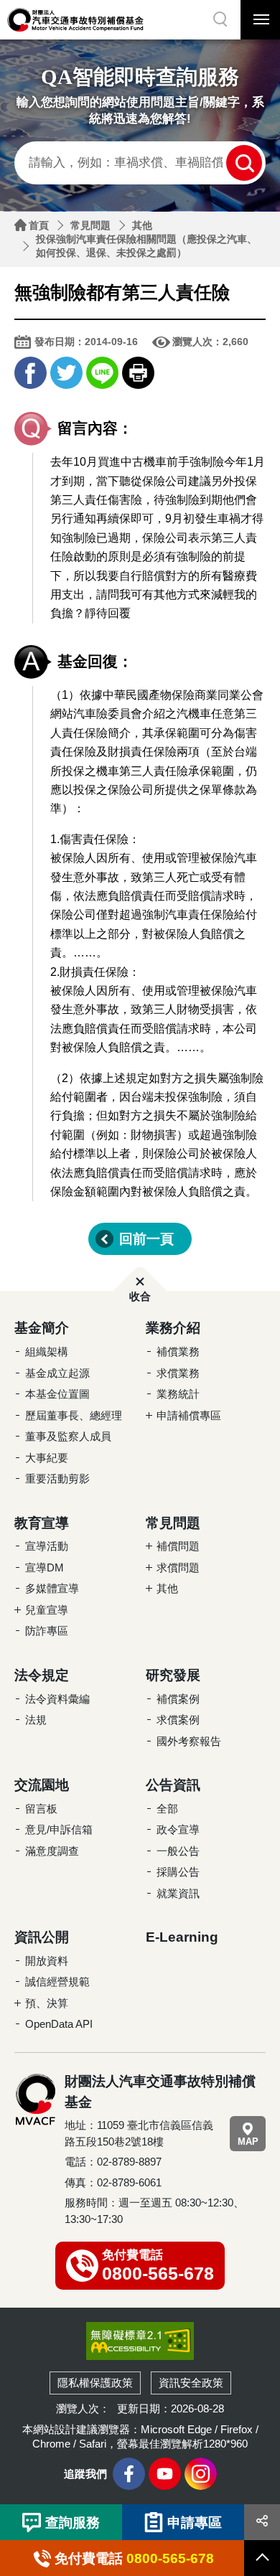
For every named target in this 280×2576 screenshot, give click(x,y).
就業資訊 (178, 1893)
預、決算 (47, 2003)
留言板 (41, 1809)
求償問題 (178, 1567)
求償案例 (178, 1720)
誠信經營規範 (57, 1982)
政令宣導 (178, 1829)
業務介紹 (173, 1328)
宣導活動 (47, 1546)
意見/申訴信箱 (59, 1829)
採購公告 (178, 1872)
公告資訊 (173, 1785)
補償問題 (178, 1546)
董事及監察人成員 (68, 1436)
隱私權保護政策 (95, 2383)
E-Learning (182, 1937)
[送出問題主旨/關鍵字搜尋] (244, 163)
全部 (167, 1809)
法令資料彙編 (57, 1699)
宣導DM (45, 1567)
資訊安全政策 (191, 2383)
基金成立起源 (57, 1373)
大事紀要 (47, 1458)
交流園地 (42, 1785)
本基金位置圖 (57, 1394)
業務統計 (178, 1394)
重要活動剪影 (57, 1479)
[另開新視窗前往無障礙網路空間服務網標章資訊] (140, 2341)
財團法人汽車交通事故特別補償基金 (75, 20)
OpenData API (59, 2024)
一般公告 (178, 1851)
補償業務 (178, 1352)
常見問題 (90, 225)
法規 (36, 1720)
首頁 (39, 225)
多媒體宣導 (52, 1588)
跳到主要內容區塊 (29, 4)
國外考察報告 (189, 1741)
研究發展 (173, 1675)
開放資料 (47, 1961)
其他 (142, 225)
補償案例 (178, 1699)
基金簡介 (42, 1328)
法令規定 (42, 1675)
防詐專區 (47, 1631)
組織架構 (47, 1352)
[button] (221, 20)
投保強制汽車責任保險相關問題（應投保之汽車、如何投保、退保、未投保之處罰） (146, 246)
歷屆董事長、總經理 (74, 1415)
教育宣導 (42, 1523)
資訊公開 (42, 1937)
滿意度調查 (52, 1851)
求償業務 (178, 1373)
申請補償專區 (189, 1415)
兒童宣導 (47, 1610)
